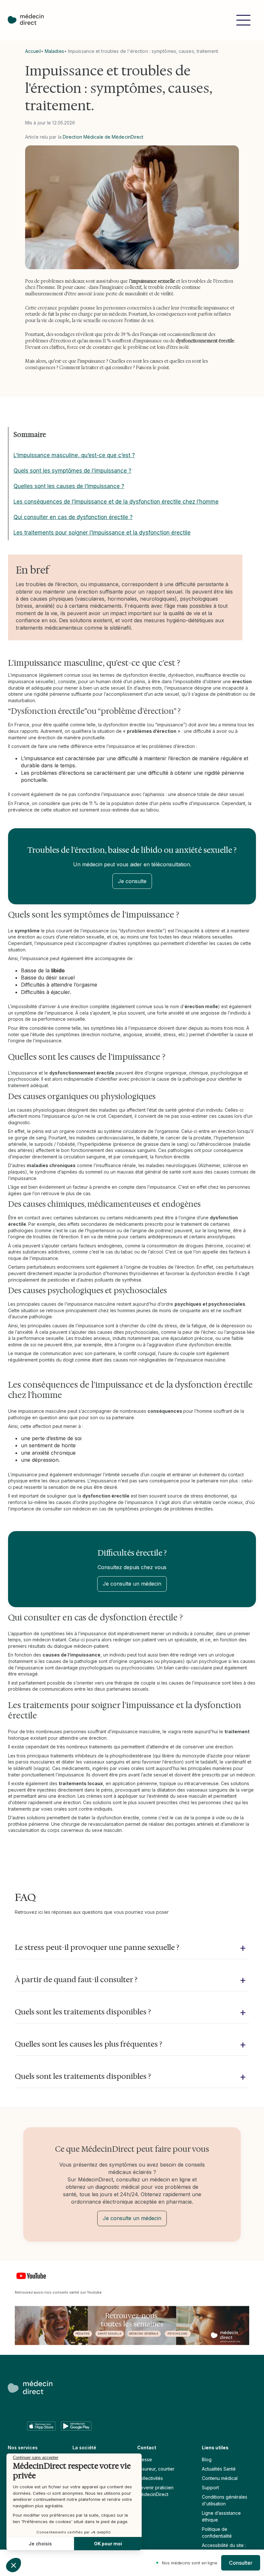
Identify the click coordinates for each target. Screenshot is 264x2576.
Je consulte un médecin (132, 1584)
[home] (29, 20)
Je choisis (40, 2544)
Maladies (54, 51)
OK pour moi (108, 2544)
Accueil (33, 51)
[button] (243, 20)
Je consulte (132, 881)
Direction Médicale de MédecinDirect (103, 137)
